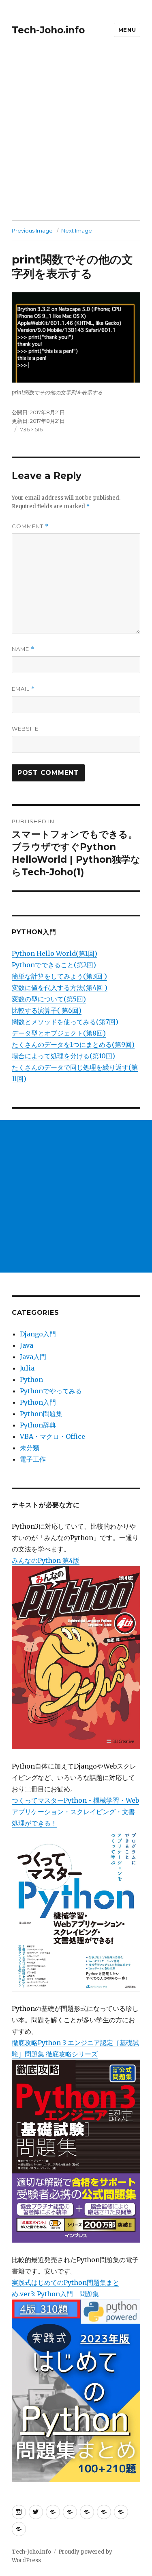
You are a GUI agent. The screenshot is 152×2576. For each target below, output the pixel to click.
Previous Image (32, 231)
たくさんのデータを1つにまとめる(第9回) (73, 1044)
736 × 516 (31, 429)
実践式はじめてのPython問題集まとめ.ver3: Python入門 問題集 (65, 2288)
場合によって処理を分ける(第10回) (63, 1056)
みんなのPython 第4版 (46, 1560)
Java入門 (33, 1357)
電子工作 (33, 1459)
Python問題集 (41, 1414)
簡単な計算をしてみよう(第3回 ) (59, 976)
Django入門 (38, 1334)
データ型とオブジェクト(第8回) (59, 1033)
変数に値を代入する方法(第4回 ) (60, 988)
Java (27, 1345)
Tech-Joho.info (48, 30)
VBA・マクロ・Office (52, 1436)
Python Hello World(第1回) (55, 953)
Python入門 (38, 1402)
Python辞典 (38, 1425)
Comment (30, 526)
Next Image (77, 231)
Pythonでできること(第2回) (54, 965)
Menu (127, 30)
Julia (27, 1368)
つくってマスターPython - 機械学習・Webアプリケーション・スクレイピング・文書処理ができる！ (75, 1812)
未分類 (30, 1448)
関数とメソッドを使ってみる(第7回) (65, 1022)
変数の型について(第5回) (49, 999)
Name (23, 649)
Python (31, 1379)
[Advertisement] (76, 140)
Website (25, 729)
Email (23, 689)
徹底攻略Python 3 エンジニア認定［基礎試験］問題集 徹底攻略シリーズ (75, 2048)
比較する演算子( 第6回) (47, 1010)
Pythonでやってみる (51, 1391)
